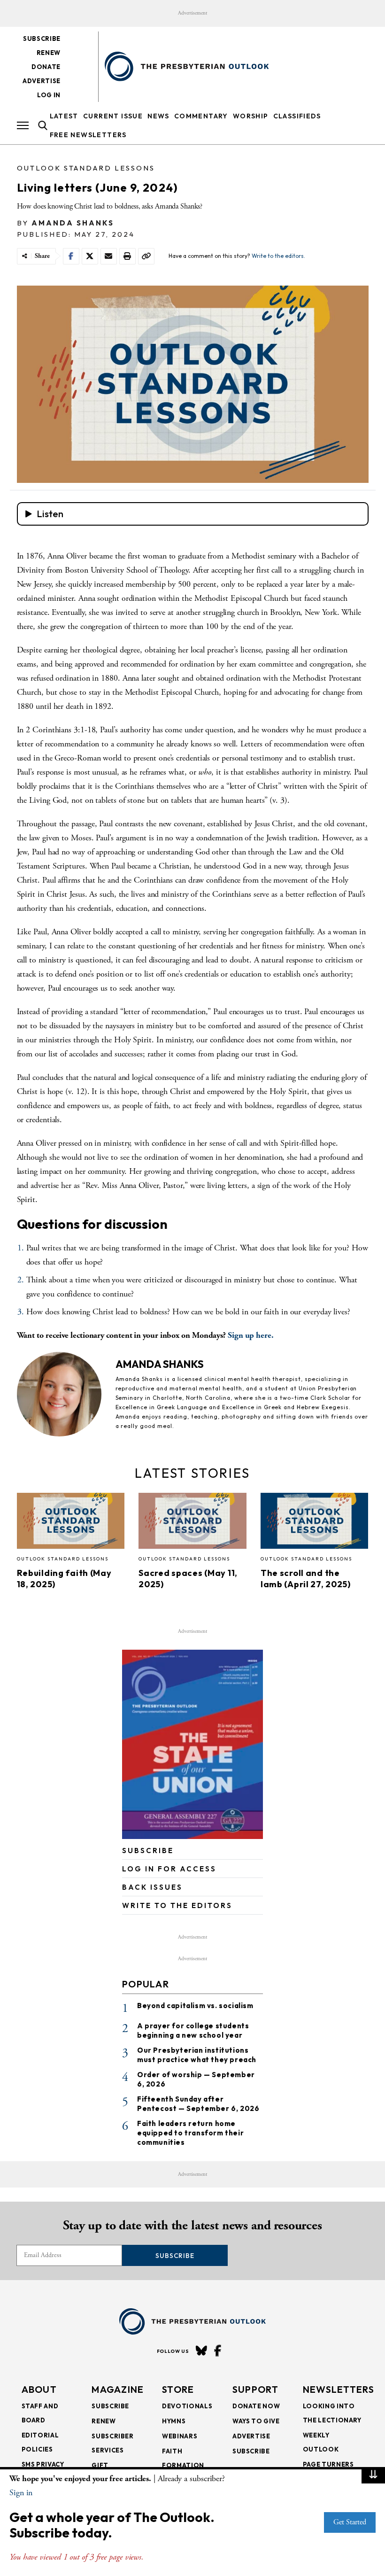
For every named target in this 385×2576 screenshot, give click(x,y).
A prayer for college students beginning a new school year (193, 2030)
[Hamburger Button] (23, 125)
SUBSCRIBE (148, 1851)
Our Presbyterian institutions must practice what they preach (197, 2055)
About (39, 2389)
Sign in (21, 2493)
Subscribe (42, 39)
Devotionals (187, 2406)
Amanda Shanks (73, 223)
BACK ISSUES (152, 1887)
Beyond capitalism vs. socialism (195, 2006)
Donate (46, 67)
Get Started (350, 2522)
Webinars (180, 2436)
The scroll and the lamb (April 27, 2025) (306, 1579)
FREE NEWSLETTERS (88, 135)
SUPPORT (255, 2389)
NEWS (158, 116)
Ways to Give (256, 2421)
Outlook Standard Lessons (86, 168)
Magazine (118, 2389)
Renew (49, 53)
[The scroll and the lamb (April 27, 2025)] (315, 1524)
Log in (49, 95)
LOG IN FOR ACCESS (169, 1869)
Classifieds (297, 116)
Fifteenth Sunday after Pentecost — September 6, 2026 (198, 2104)
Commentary (201, 116)
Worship (251, 116)
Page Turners (328, 2464)
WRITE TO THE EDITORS (177, 1905)
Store (178, 2389)
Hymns (174, 2421)
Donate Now (256, 2406)
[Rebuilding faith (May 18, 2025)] (71, 1524)
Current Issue (113, 116)
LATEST (64, 116)
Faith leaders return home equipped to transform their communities (190, 2133)
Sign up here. (251, 1335)
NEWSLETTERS (339, 2389)
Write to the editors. (278, 256)
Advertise (42, 81)
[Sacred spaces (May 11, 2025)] (192, 1524)
